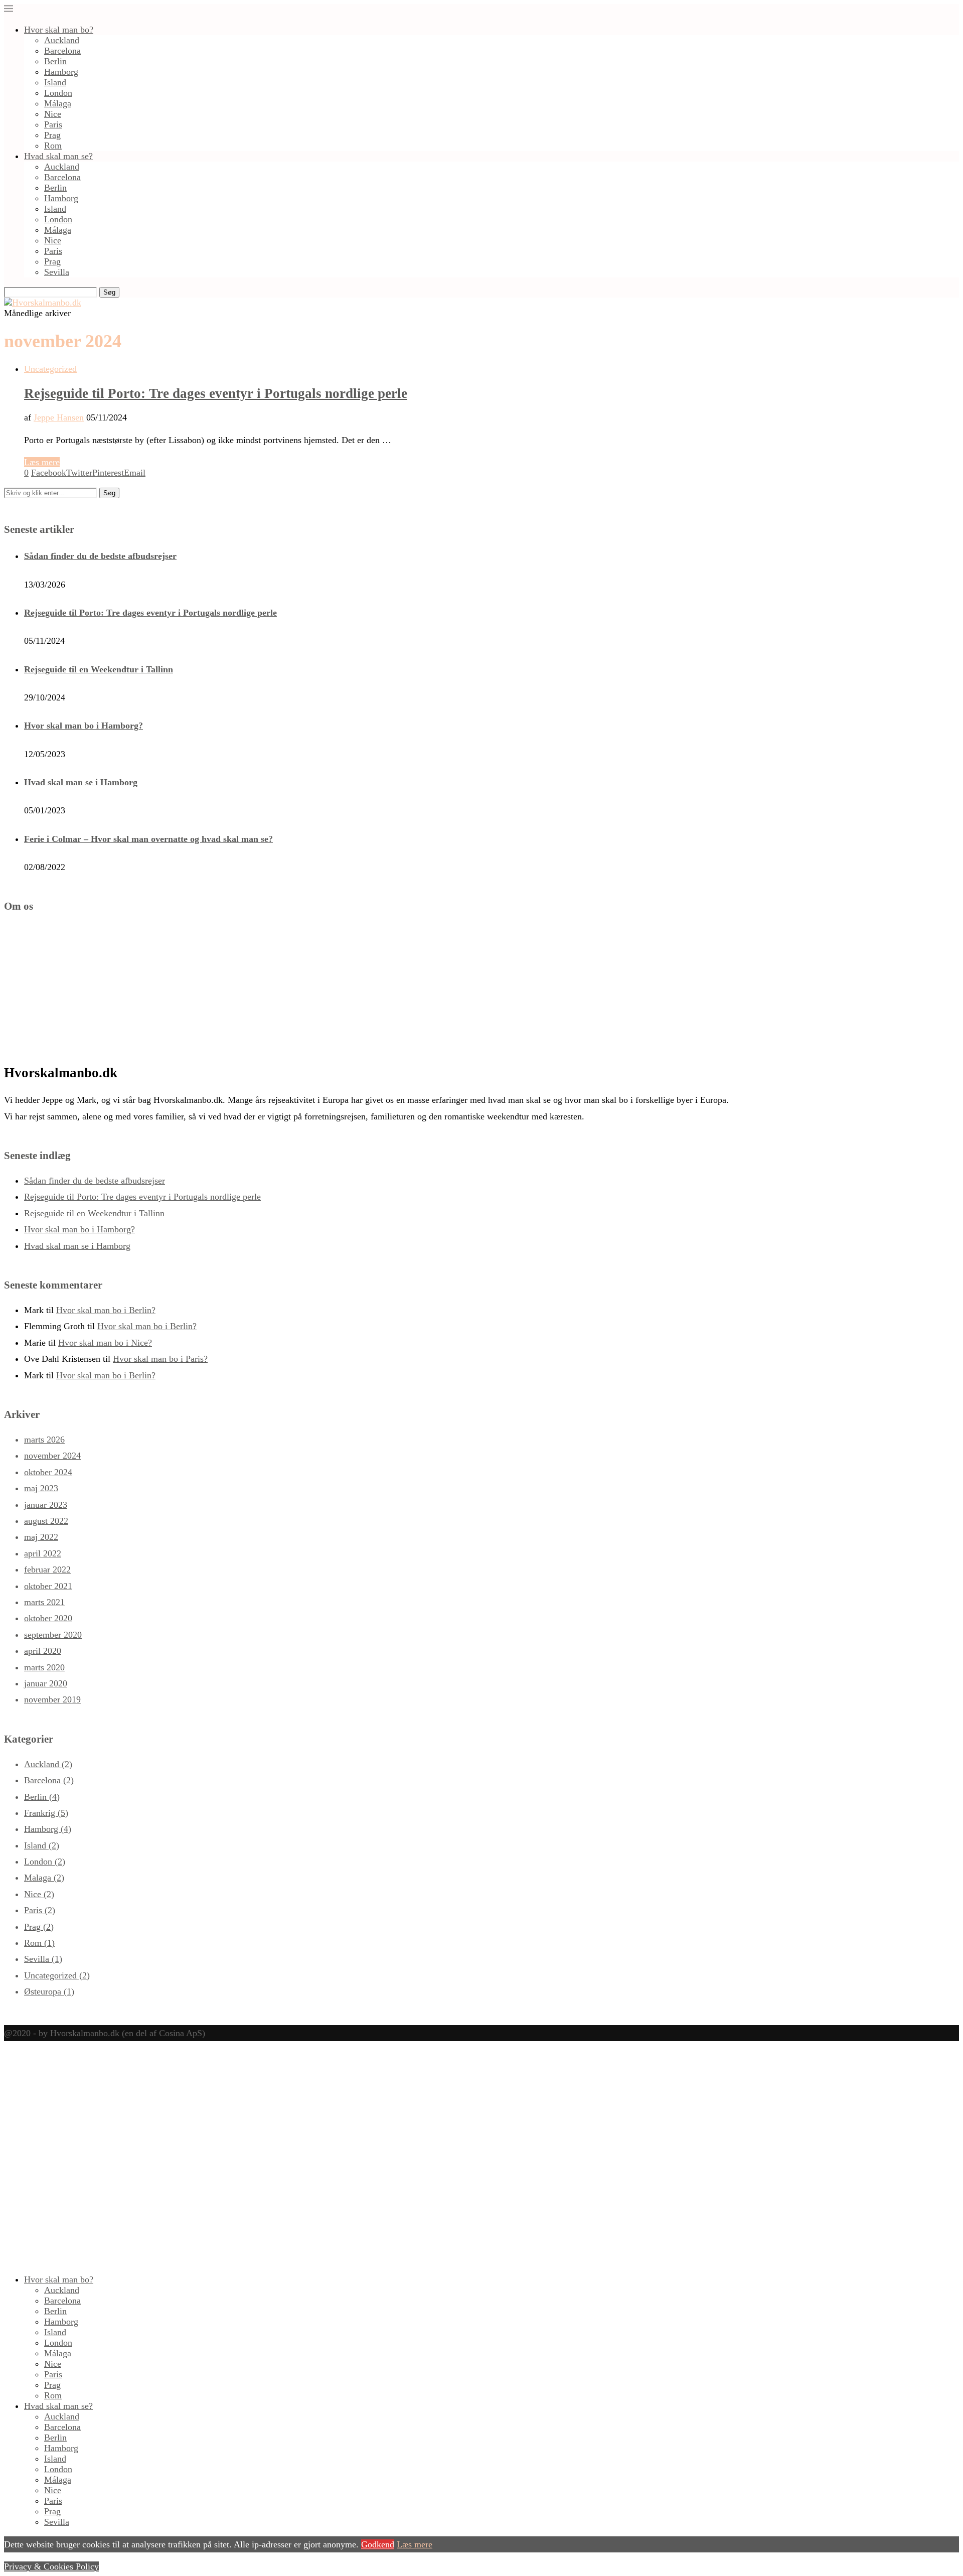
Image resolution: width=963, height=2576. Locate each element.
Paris (53, 124)
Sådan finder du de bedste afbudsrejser (100, 556)
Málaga (58, 103)
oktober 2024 (48, 1472)
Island (55, 82)
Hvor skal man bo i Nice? (105, 1343)
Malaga (44, 1878)
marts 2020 (44, 1667)
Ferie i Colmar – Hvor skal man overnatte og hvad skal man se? (148, 839)
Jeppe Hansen (59, 417)
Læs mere (42, 462)
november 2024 (52, 1456)
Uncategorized (57, 1975)
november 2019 (52, 1699)
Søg (109, 292)
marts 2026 (44, 1440)
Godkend (378, 2544)
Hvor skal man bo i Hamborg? (84, 726)
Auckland (62, 40)
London (58, 93)
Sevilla (57, 272)
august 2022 (46, 1521)
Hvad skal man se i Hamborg (81, 782)
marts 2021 (44, 1602)
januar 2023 (46, 1505)
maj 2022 (41, 1537)
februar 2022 (47, 1569)
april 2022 (43, 1553)
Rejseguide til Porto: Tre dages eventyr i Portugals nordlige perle (216, 393)
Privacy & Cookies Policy (51, 2566)
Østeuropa (49, 1991)
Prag (52, 135)
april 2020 (43, 1651)
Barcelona (62, 51)
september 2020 (53, 1635)
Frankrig (46, 1813)
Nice (53, 114)
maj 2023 (41, 1488)
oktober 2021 (48, 1586)
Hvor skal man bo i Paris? (160, 1359)
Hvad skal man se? (58, 156)
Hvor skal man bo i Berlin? (106, 1310)
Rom (53, 146)
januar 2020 (46, 1683)
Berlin (55, 61)
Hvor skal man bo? (59, 30)
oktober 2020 (48, 1618)
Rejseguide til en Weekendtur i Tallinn (99, 669)
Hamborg (61, 72)
